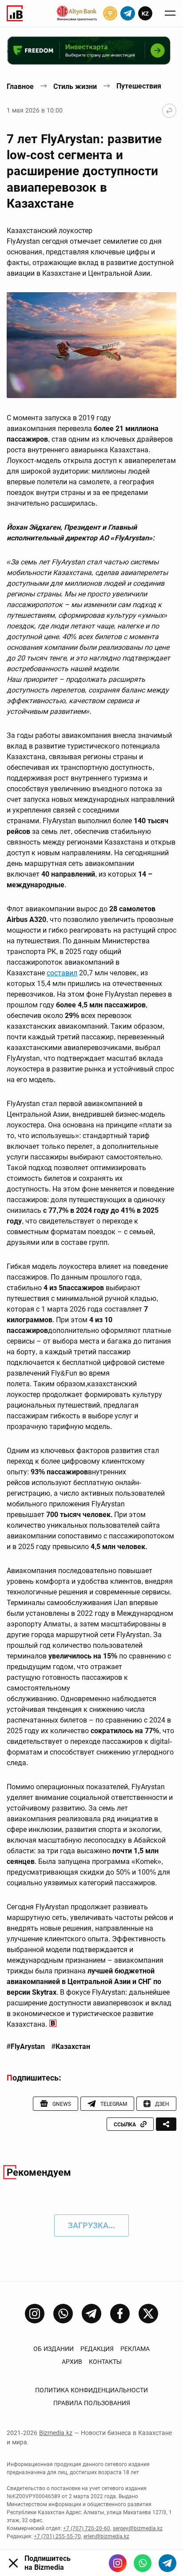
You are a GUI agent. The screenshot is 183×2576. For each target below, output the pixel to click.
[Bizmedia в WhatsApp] (143, 2563)
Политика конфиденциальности (91, 2390)
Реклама (135, 2349)
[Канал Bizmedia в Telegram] (91, 2314)
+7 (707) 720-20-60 (87, 2528)
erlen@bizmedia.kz (106, 2536)
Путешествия (139, 86)
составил (62, 973)
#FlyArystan (26, 2047)
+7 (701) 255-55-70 (57, 2536)
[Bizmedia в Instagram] (118, 2563)
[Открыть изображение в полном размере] (91, 345)
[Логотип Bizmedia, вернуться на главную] (15, 13)
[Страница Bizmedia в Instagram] (35, 2314)
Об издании (54, 2349)
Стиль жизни (75, 87)
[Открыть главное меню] (170, 13)
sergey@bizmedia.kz (138, 2528)
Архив (72, 2362)
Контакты (105, 2362)
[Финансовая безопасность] (77, 13)
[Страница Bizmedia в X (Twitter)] (148, 2314)
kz (145, 14)
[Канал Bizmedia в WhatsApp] (63, 2314)
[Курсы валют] (110, 13)
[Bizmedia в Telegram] (167, 2563)
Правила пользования (92, 2403)
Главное (20, 87)
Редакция (97, 2349)
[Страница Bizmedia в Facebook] (120, 2314)
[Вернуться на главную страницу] (169, 111)
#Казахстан (71, 2047)
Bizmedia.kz (56, 2433)
